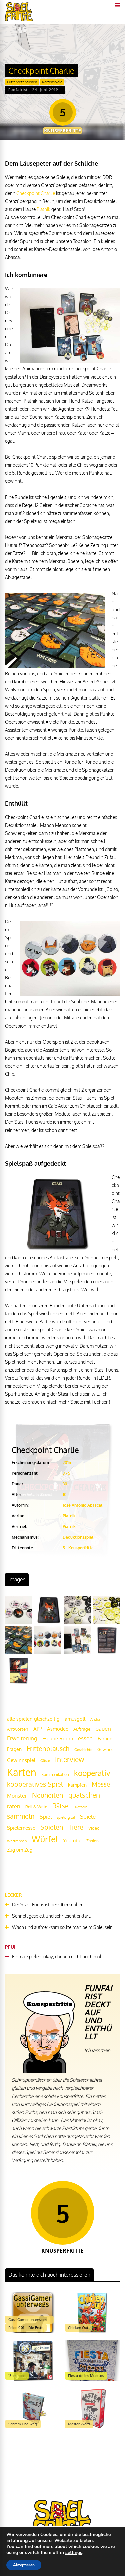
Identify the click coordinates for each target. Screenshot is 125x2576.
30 (65, 1484)
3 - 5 (66, 1473)
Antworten (18, 1729)
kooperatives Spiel (35, 1784)
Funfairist (18, 90)
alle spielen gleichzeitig (33, 1719)
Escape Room (58, 1738)
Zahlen (92, 1841)
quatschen (84, 1795)
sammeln (21, 1816)
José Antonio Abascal (82, 1505)
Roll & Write (36, 1807)
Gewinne (105, 1750)
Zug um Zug (20, 1850)
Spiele (88, 1816)
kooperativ (92, 1773)
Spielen (52, 1827)
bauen (103, 1728)
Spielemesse (21, 1828)
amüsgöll (75, 1719)
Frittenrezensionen (22, 82)
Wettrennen (17, 1841)
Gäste (45, 1761)
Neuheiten (48, 1795)
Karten (22, 1772)
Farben (105, 1739)
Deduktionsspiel (78, 1537)
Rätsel (61, 1806)
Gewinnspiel (21, 1760)
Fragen (14, 1749)
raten (14, 1806)
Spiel (46, 1816)
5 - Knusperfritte (78, 1548)
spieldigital (66, 1817)
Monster (17, 1796)
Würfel (45, 1839)
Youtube (72, 1841)
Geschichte (83, 1750)
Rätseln (81, 1807)
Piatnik (43, 209)
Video (94, 1828)
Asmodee (58, 1729)
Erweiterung (22, 1738)
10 (65, 1494)
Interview (69, 1759)
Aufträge (82, 1729)
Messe (101, 1784)
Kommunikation (55, 1774)
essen (85, 1738)
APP (38, 1729)
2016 (67, 1462)
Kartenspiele (52, 82)
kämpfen (77, 1785)
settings (74, 2553)
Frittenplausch (48, 1749)
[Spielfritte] (19, 20)
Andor (95, 1719)
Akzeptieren (24, 2565)
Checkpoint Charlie (36, 193)
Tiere (76, 1827)
